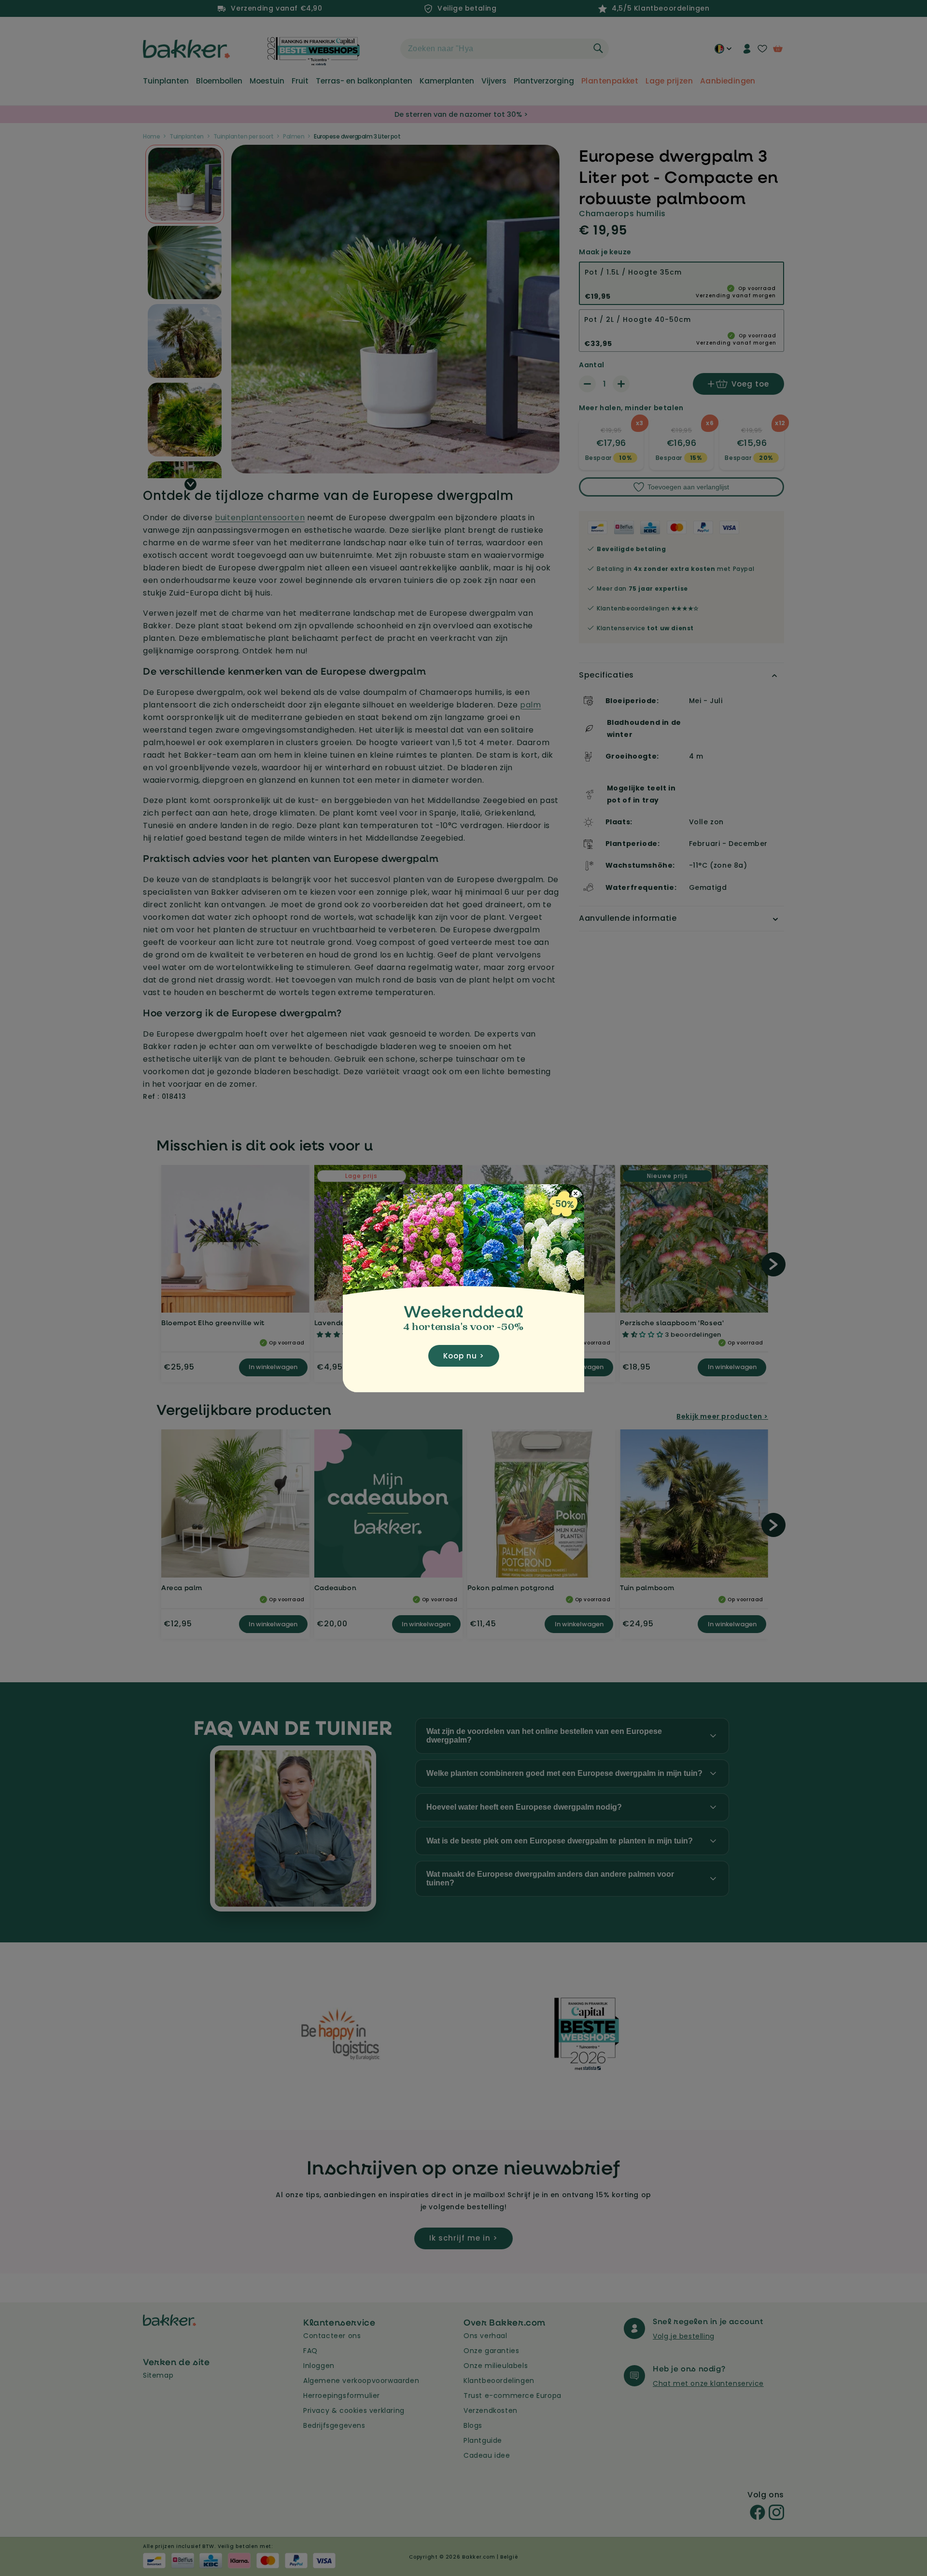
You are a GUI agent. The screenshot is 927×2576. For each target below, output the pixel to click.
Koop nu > (464, 1356)
